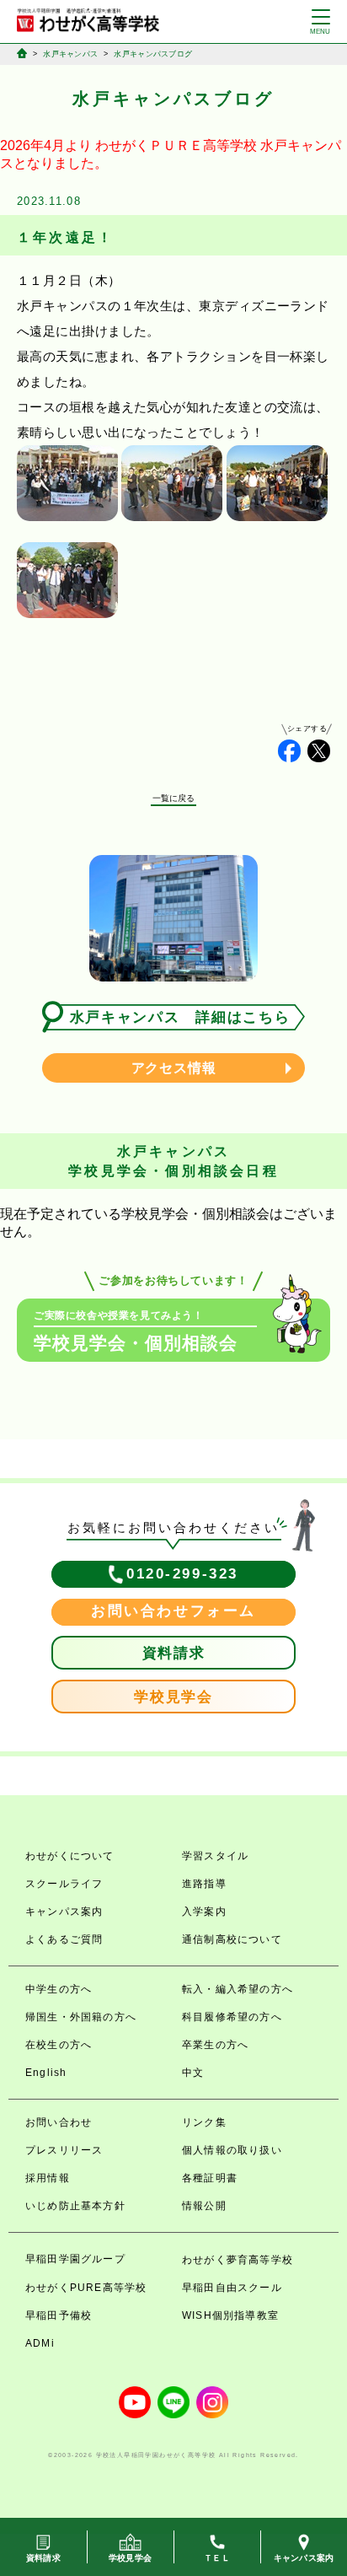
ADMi (40, 2343)
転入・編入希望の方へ (238, 1989)
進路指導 (204, 1884)
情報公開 (204, 2206)
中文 (193, 2073)
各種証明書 (210, 2178)
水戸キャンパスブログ (153, 54)
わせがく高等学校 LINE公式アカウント (173, 2402)
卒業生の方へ (215, 2045)
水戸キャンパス (70, 54)
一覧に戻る (174, 798)
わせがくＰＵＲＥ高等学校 (176, 145)
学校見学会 (173, 1697)
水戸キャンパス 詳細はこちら (180, 1017)
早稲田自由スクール (232, 2288)
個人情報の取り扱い (232, 2150)
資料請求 (174, 1653)
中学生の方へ (59, 1989)
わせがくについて (70, 1856)
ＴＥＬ (217, 2558)
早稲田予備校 (59, 2315)
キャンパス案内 (64, 1912)
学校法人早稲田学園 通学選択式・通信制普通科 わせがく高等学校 (88, 20)
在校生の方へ (59, 2045)
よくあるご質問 (64, 1939)
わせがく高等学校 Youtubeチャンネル (135, 2402)
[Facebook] (289, 751)
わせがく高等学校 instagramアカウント (212, 2402)
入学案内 (204, 1912)
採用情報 (48, 2178)
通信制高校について (232, 1939)
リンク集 (204, 2122)
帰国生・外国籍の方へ (81, 2017)
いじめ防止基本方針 (75, 2206)
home (22, 53)
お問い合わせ (59, 2122)
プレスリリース (64, 2150)
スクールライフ (64, 1884)
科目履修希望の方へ (232, 2017)
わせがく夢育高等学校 (238, 2260)
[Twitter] (319, 751)
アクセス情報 (174, 1068)
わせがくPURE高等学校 (86, 2288)
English (46, 2073)
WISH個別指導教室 (230, 2315)
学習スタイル (215, 1856)
